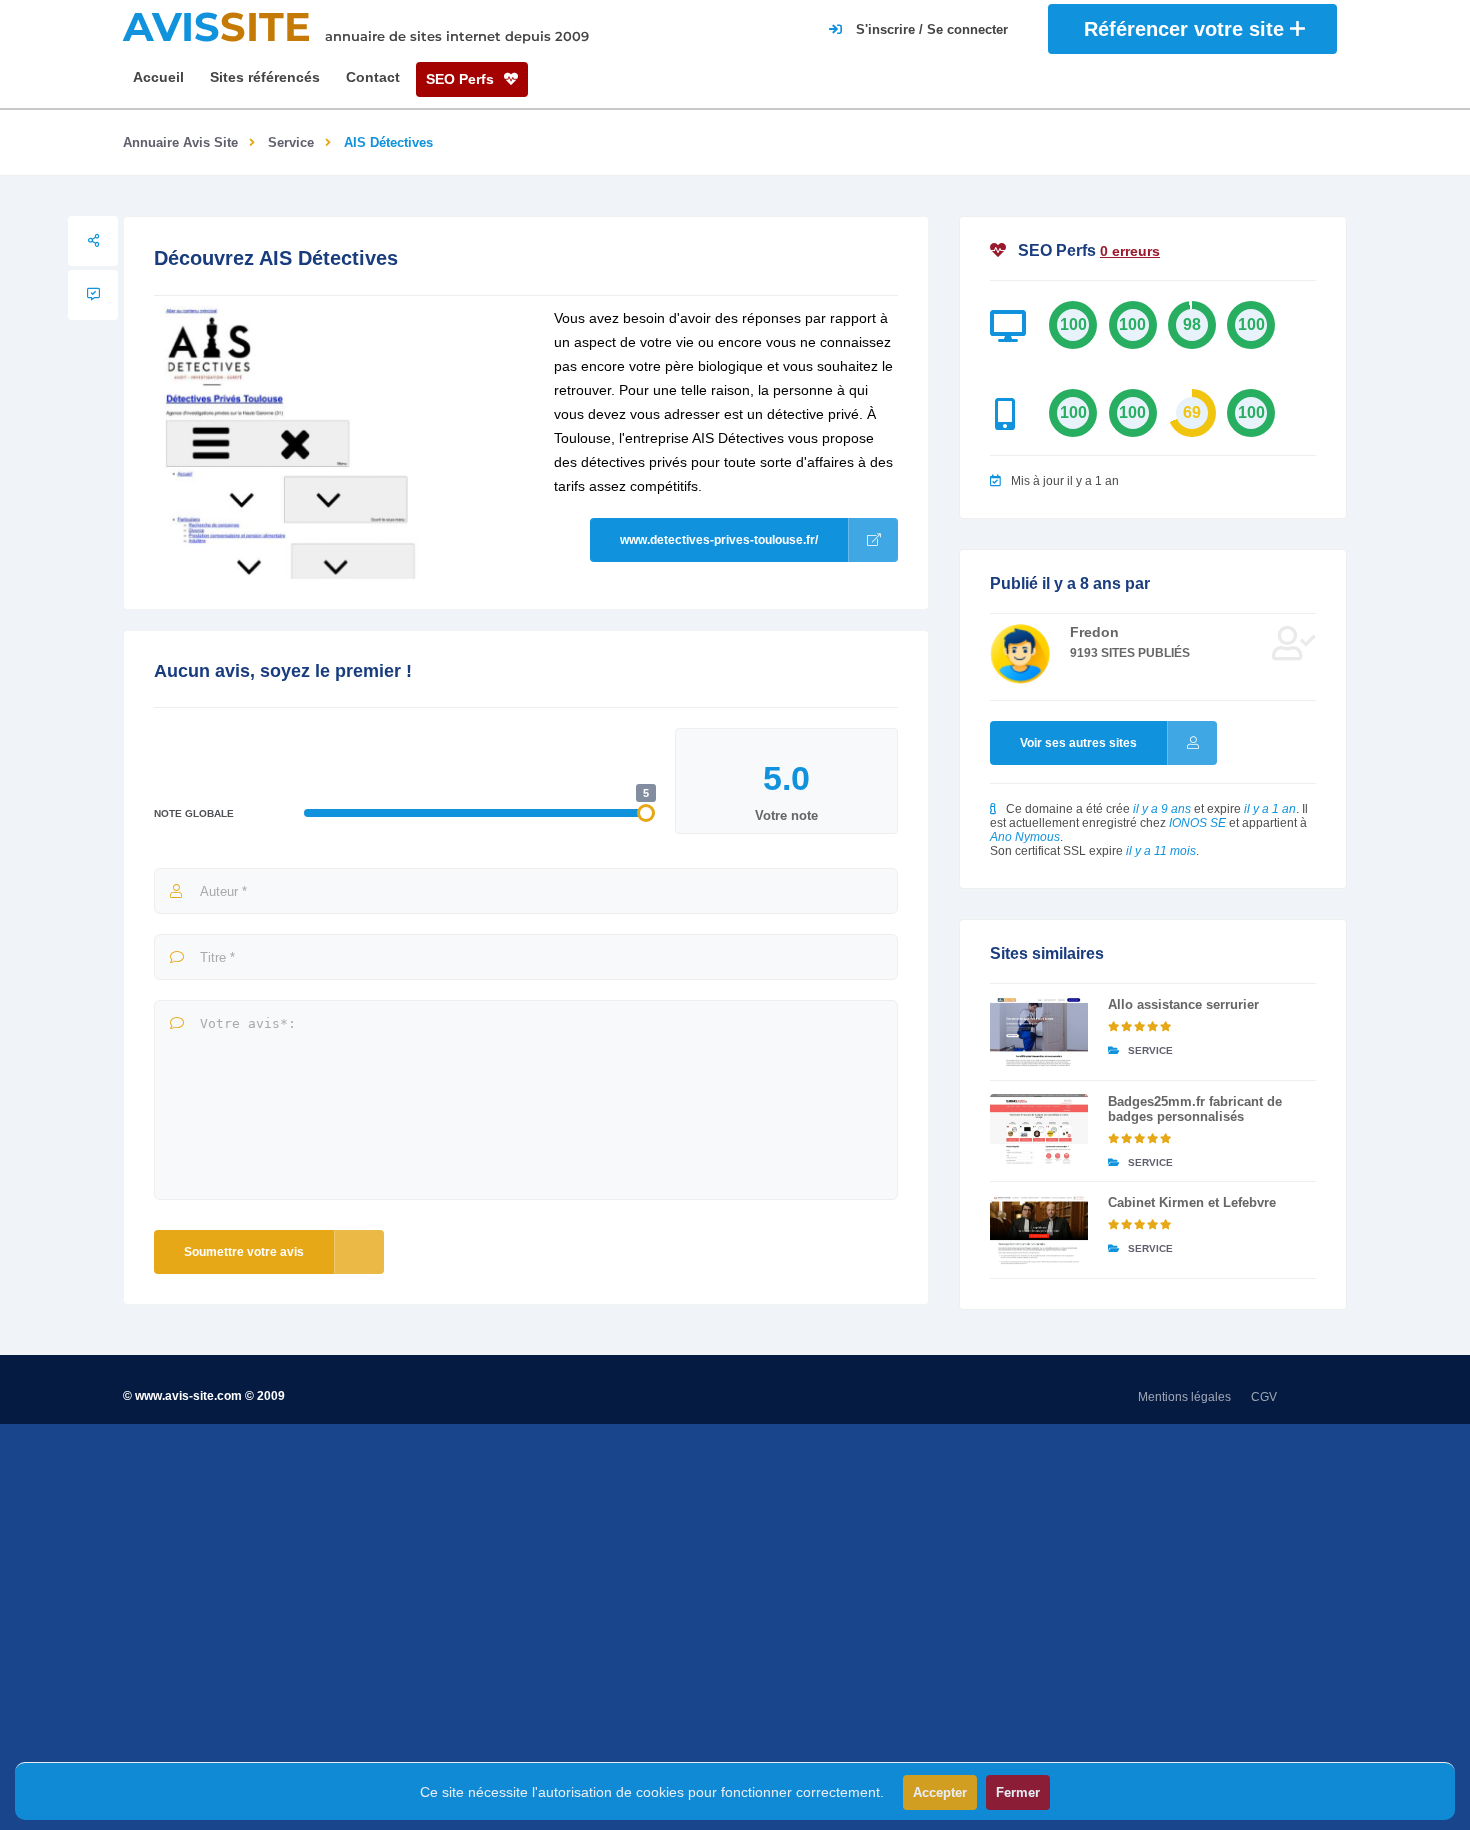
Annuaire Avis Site (180, 142)
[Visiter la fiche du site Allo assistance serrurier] (1039, 1032)
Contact (373, 77)
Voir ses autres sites (1078, 743)
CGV (1264, 1397)
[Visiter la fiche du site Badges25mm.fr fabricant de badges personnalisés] (1039, 1129)
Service (291, 142)
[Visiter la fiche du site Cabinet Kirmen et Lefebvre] (1039, 1230)
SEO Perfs (462, 79)
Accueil (158, 77)
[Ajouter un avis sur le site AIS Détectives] (93, 295)
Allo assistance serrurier (1183, 1004)
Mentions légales (1184, 1397)
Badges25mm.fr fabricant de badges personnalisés (1195, 1109)
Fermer (1018, 1792)
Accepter (940, 1792)
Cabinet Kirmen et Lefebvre (1192, 1202)
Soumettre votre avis (244, 1252)
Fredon (1094, 632)
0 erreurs (1130, 251)
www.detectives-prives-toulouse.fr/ (719, 540)
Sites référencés (265, 77)
